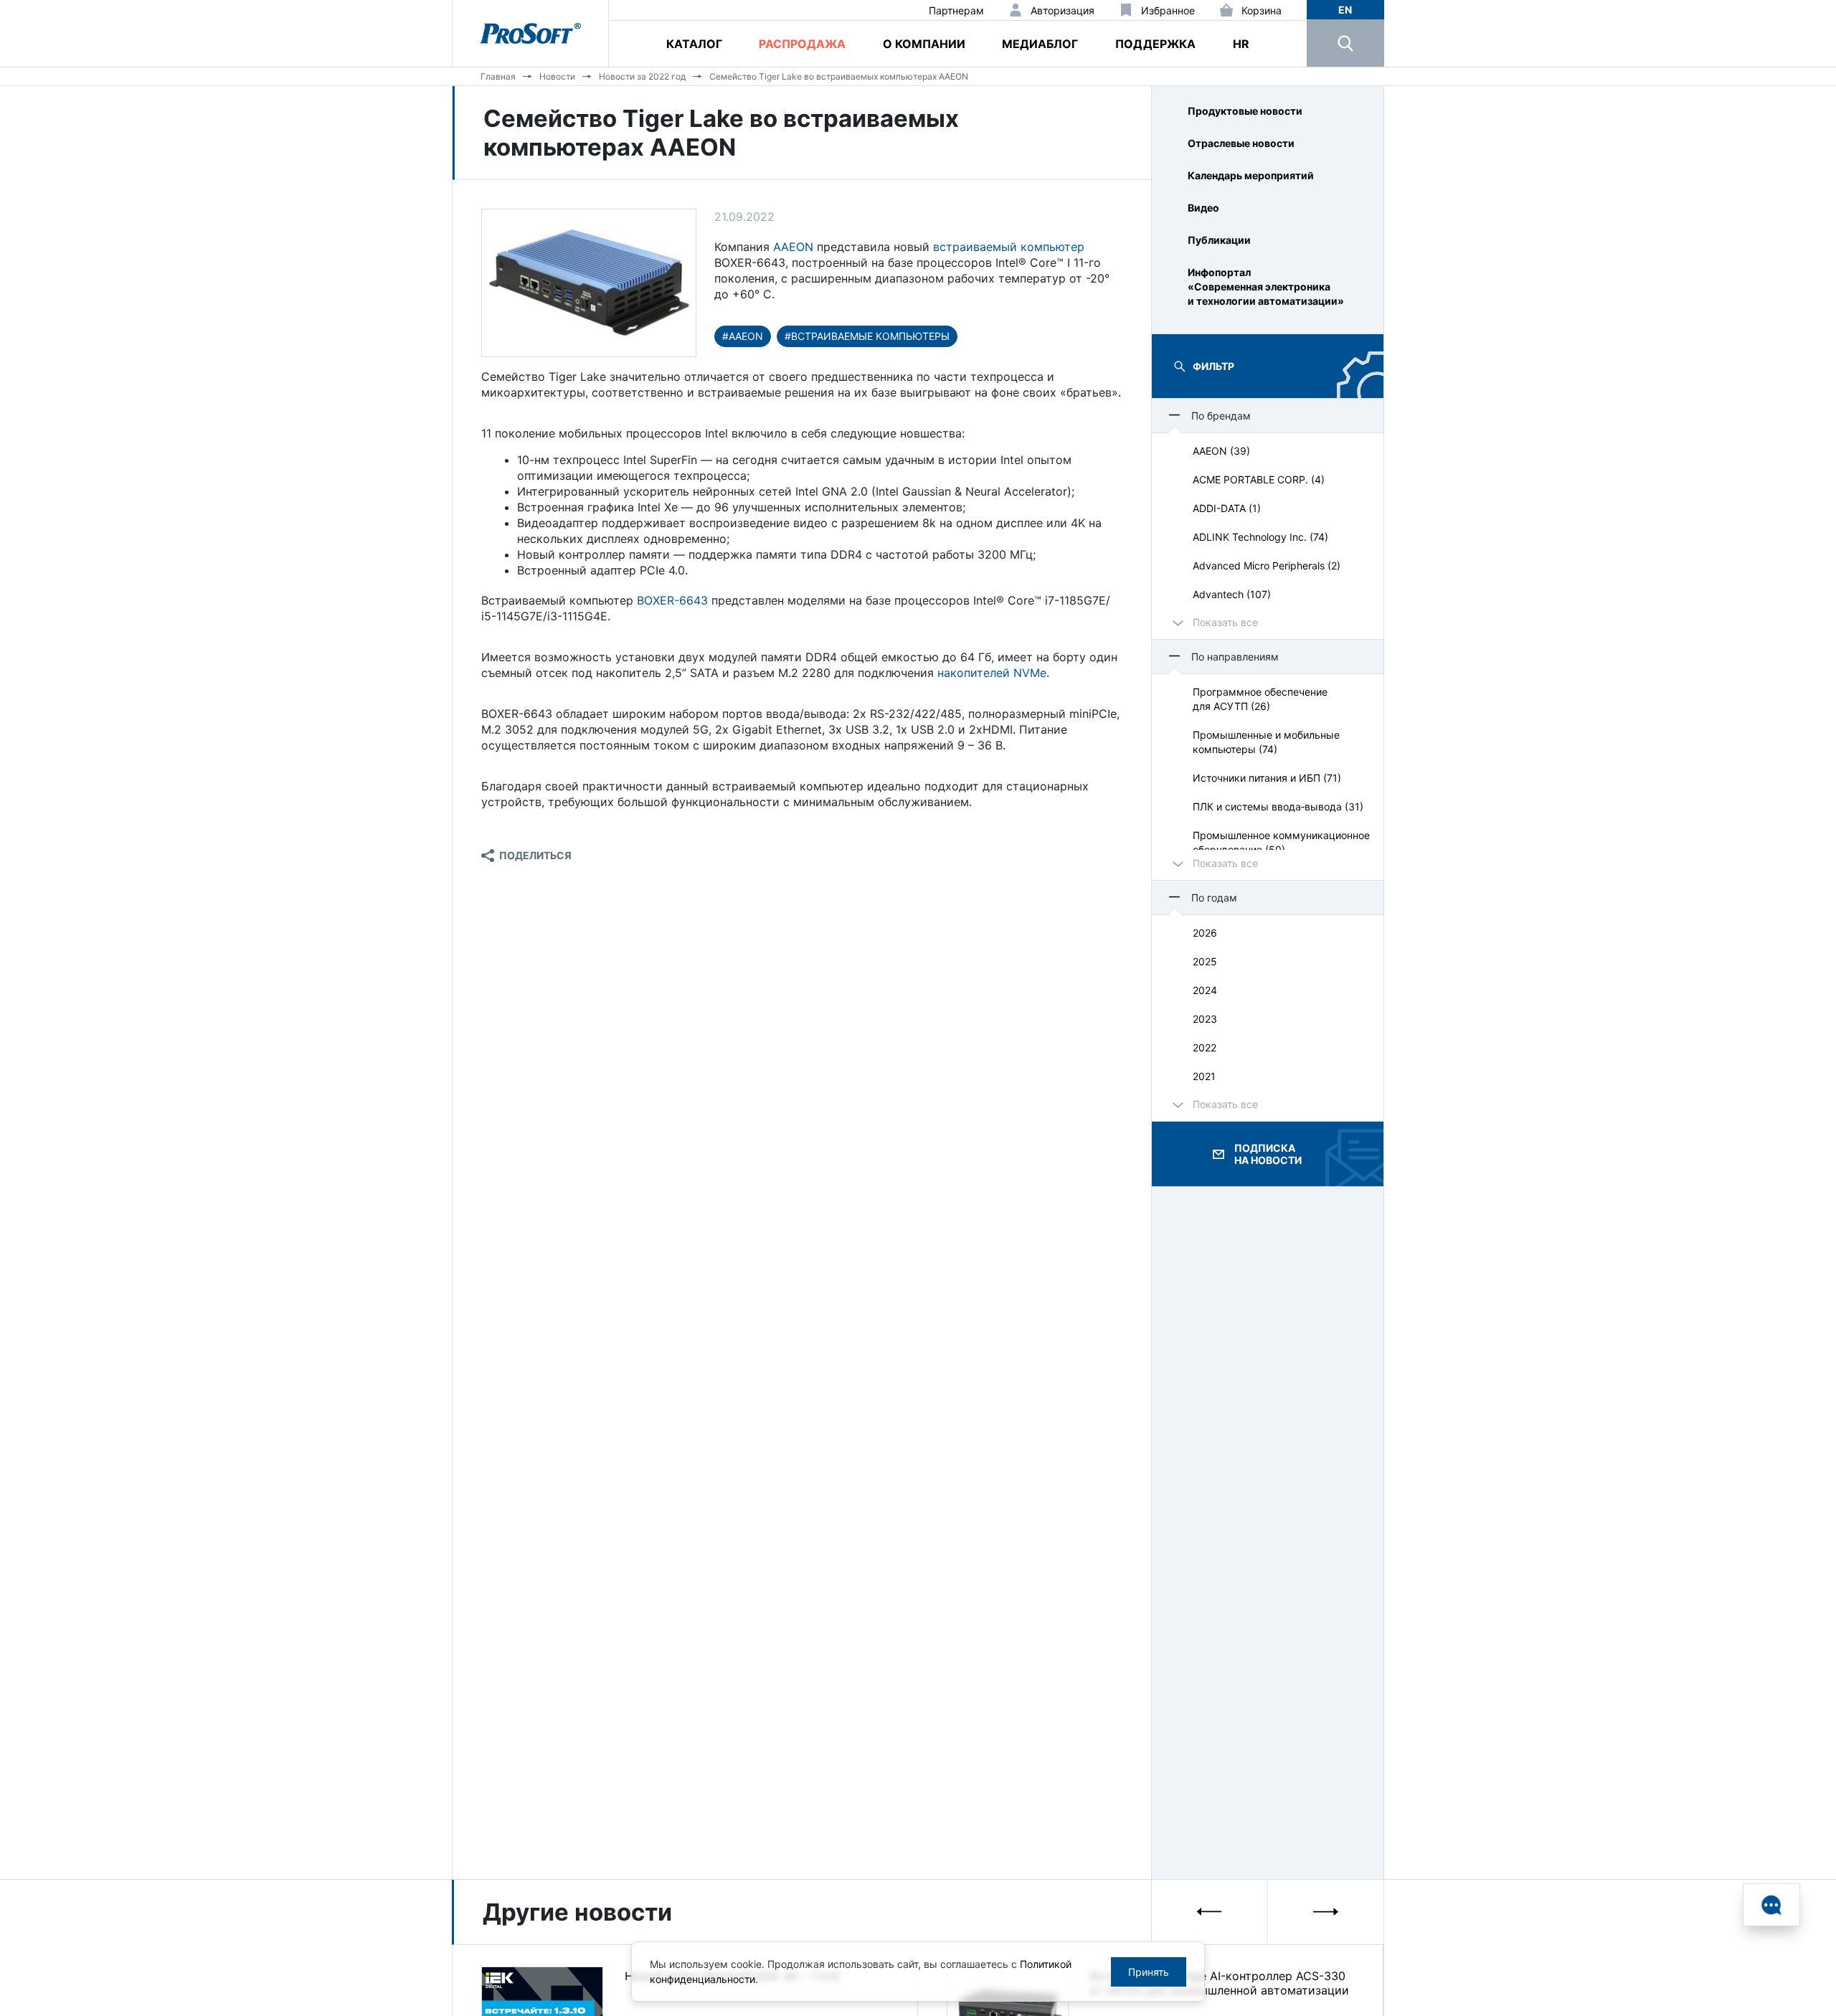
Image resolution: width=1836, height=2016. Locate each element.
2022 (1205, 1047)
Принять (1149, 1972)
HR (1241, 44)
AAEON (793, 247)
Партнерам (956, 10)
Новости (557, 76)
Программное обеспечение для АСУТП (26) (1260, 699)
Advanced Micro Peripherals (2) (1267, 565)
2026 (1205, 933)
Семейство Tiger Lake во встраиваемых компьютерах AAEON (839, 76)
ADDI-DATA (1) (1227, 508)
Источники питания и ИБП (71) (1267, 778)
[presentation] (1210, 1912)
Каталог (694, 44)
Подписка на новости (1268, 1154)
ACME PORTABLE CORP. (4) (1259, 479)
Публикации (1219, 240)
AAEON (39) (1221, 451)
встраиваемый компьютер (1009, 247)
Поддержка (1155, 44)
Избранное (1168, 10)
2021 (1204, 1076)
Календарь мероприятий (1251, 175)
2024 (1205, 990)
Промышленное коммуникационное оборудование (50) (1281, 842)
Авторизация (1063, 10)
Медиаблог (1040, 44)
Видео (1203, 208)
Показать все (1225, 622)
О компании (924, 44)
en (1345, 10)
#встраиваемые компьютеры (867, 336)
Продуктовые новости (1245, 111)
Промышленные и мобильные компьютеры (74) (1266, 742)
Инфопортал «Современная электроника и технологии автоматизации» (1266, 287)
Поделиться (535, 855)
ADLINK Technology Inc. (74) (1260, 537)
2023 (1205, 1019)
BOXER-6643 (672, 600)
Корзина (1262, 10)
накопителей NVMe (992, 673)
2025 (1205, 961)
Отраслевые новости (1241, 143)
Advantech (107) (1232, 594)
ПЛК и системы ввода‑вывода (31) (1278, 806)
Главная (498, 76)
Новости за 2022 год (642, 76)
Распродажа (802, 44)
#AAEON (743, 336)
